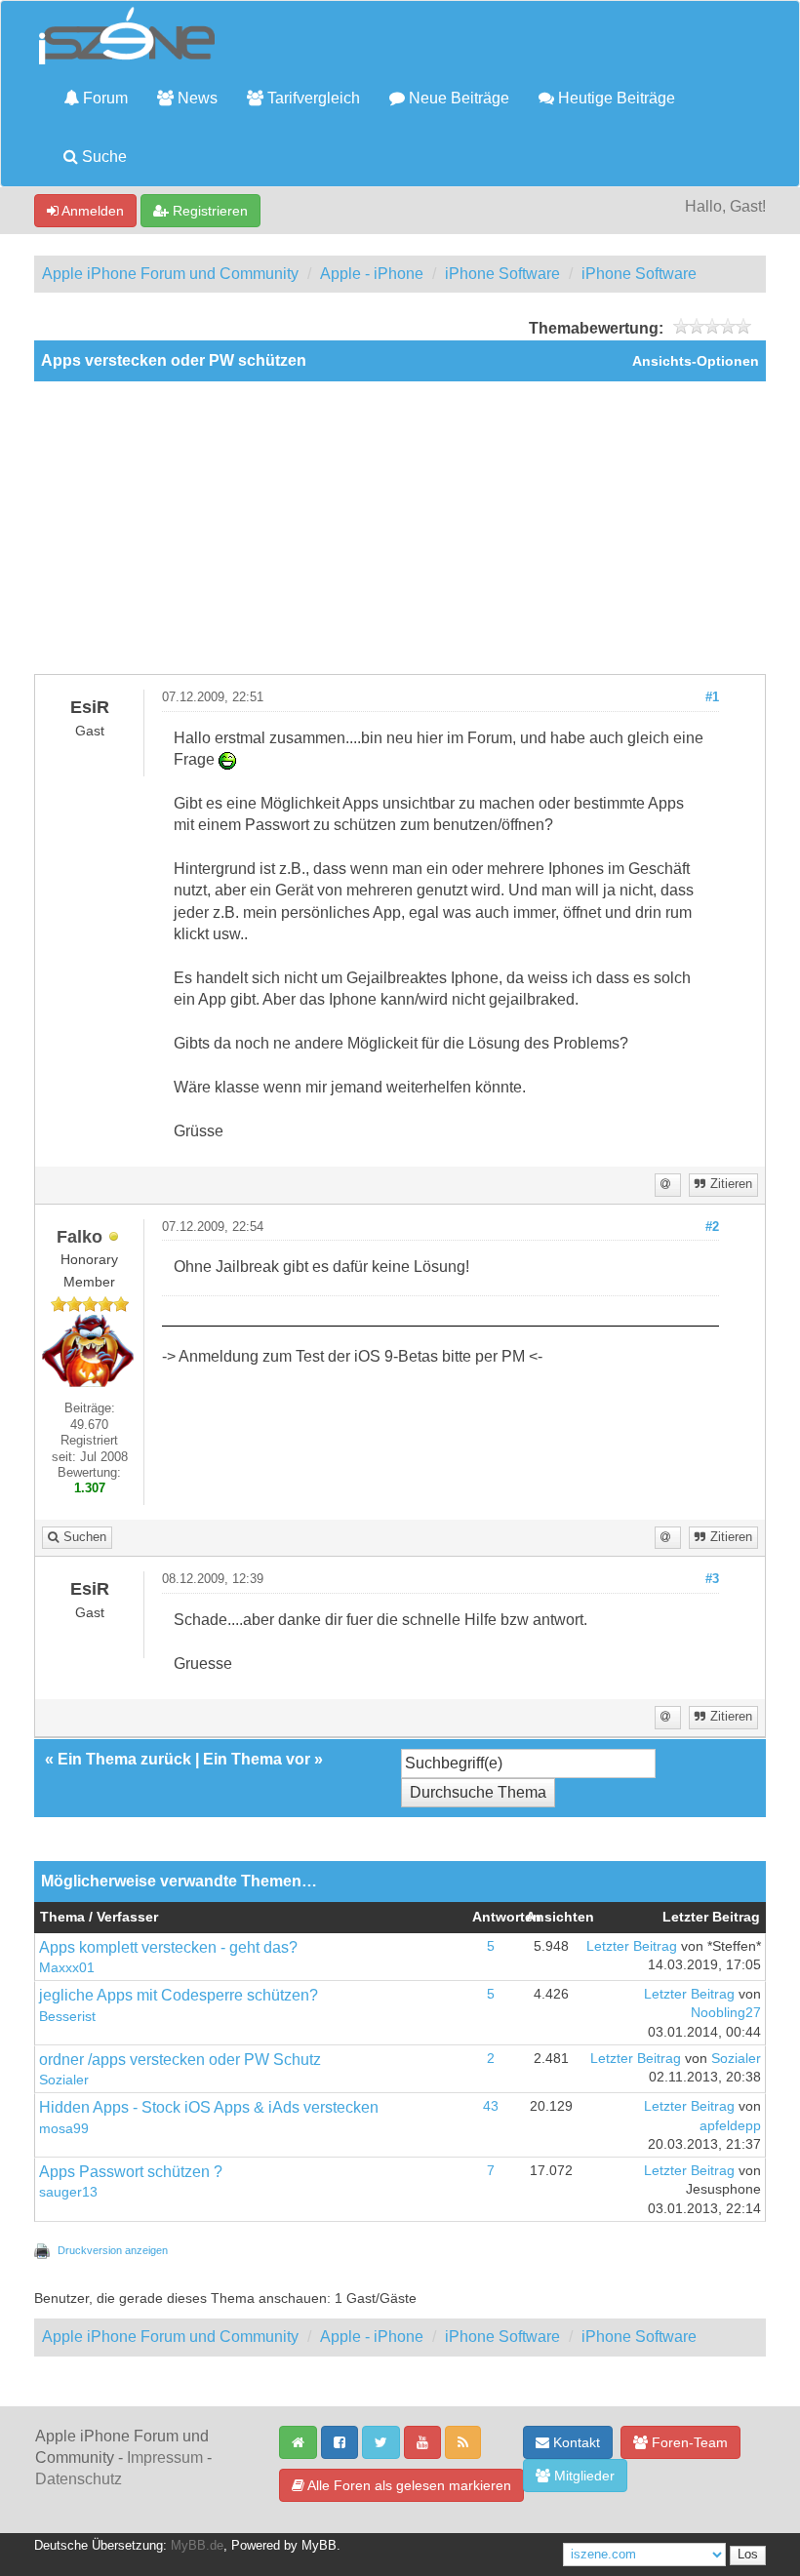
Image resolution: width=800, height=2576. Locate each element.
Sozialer (64, 2080)
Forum (103, 98)
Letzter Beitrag (632, 1946)
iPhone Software (502, 274)
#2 (712, 1227)
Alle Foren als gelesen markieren (408, 2485)
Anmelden (91, 211)
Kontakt (575, 2442)
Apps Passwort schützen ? (131, 2172)
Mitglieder (582, 2476)
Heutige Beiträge (615, 98)
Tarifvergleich (312, 98)
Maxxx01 (67, 1968)
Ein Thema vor (257, 1759)
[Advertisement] (400, 528)
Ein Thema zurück (124, 1759)
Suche (102, 157)
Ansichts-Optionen (696, 361)
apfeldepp (730, 2126)
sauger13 (68, 2192)
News (196, 98)
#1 (712, 697)
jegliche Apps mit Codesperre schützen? (179, 1995)
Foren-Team (688, 2442)
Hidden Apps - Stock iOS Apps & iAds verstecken (209, 2107)
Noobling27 (726, 2013)
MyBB (319, 2546)
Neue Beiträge (457, 98)
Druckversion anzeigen (113, 2250)
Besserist (67, 2017)
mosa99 (64, 2129)
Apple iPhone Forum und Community (170, 274)
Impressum (165, 2457)
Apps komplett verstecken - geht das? (168, 1947)
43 (491, 2106)
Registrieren (208, 211)
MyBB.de (197, 2546)
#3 (712, 1579)
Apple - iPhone (372, 274)
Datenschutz (79, 2479)
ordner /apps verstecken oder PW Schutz (180, 2060)
